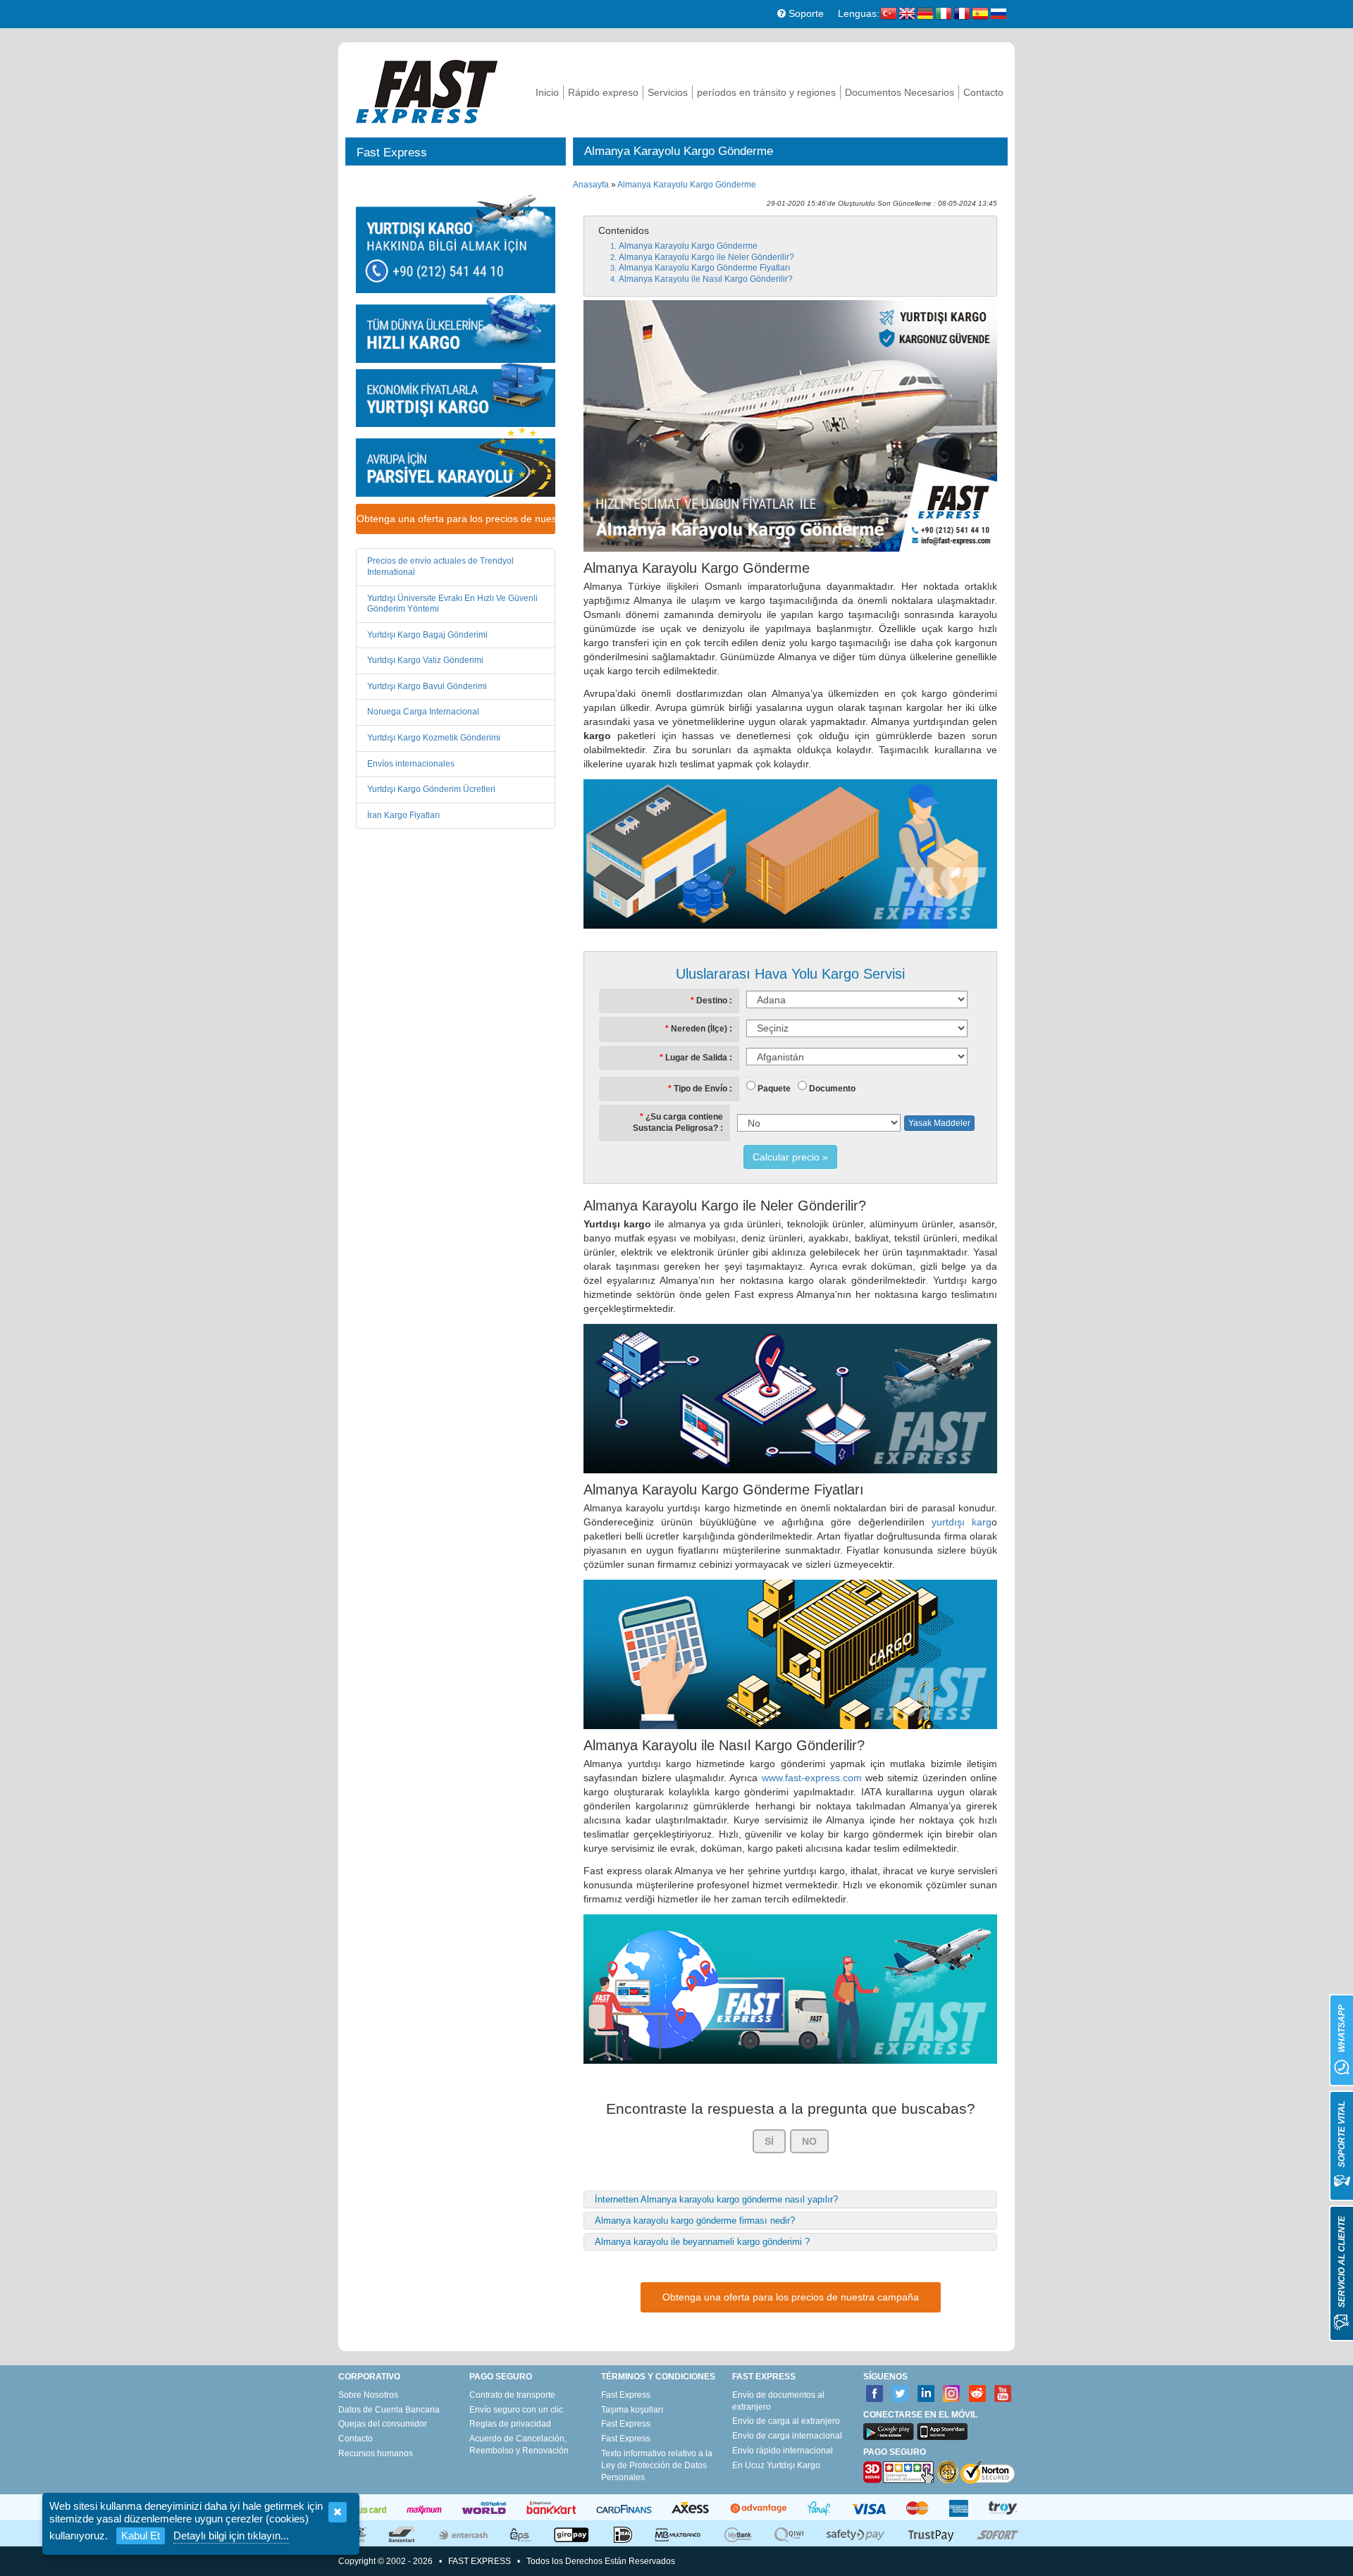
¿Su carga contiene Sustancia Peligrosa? (678, 1122)
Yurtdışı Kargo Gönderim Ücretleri (431, 789)
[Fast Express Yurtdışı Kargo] (427, 90)
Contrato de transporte (512, 2395)
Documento (832, 1089)
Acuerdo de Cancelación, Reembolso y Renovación (519, 2445)
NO (809, 2141)
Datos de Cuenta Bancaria (389, 2410)
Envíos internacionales (411, 764)
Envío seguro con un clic (516, 2410)
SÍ (769, 2141)
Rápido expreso (603, 92)
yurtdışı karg (962, 1522)
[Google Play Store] (889, 2432)
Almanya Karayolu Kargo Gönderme (687, 185)
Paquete (774, 1089)
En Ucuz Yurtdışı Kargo (776, 2465)
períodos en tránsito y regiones (766, 92)
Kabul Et (141, 2535)
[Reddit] (978, 2394)
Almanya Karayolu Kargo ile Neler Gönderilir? (706, 257)
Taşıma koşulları (632, 2410)
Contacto (983, 92)
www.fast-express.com (812, 1778)
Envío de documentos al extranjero (778, 2401)
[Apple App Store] (942, 2432)
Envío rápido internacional (783, 2451)
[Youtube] (1003, 2394)
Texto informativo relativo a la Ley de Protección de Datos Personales (657, 2465)
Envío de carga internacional (787, 2436)
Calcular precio (786, 1157)
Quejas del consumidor (383, 2424)
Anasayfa (591, 185)
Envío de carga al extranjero (786, 2421)
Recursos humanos (376, 2453)
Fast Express (626, 2395)
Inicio (547, 92)
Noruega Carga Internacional (423, 712)
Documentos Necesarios (900, 92)
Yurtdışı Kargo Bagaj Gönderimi (427, 635)
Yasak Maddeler (939, 1123)
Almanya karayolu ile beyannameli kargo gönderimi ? (702, 2242)
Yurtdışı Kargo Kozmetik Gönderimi (434, 738)
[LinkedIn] (926, 2394)
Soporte (805, 13)
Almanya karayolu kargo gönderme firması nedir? (695, 2221)
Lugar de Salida (696, 1058)
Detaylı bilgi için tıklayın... (231, 2535)
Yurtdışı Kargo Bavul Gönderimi (427, 686)
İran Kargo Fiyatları (403, 815)
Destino (712, 1001)
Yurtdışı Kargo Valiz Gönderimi (425, 660)
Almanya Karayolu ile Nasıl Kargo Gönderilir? (706, 279)
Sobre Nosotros (368, 2395)
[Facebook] (875, 2394)
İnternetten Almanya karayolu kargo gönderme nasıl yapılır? (716, 2199)
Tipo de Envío (700, 1089)
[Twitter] (900, 2394)
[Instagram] (952, 2394)
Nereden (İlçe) (699, 1029)
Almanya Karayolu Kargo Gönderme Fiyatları (704, 268)
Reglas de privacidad (510, 2424)
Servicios (668, 92)
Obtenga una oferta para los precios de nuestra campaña (456, 519)
